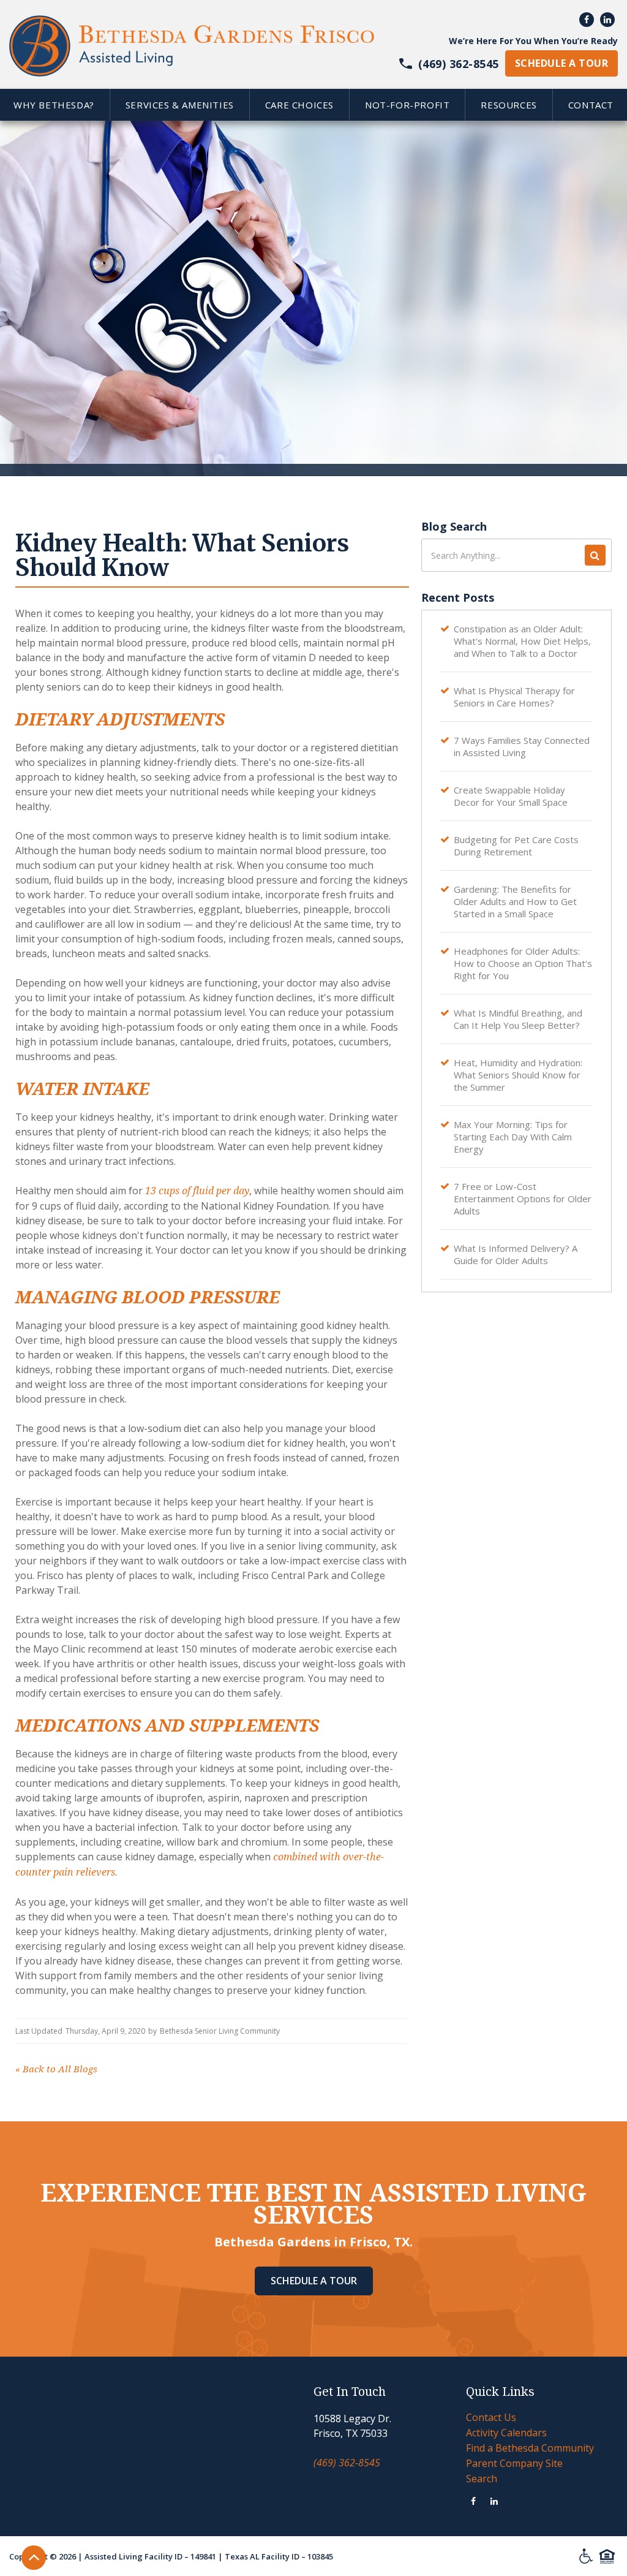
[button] (179, 105)
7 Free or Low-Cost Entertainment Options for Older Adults (523, 1199)
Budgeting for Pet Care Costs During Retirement (516, 846)
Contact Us (491, 2417)
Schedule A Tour (314, 2281)
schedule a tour (561, 63)
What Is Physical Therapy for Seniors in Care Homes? (514, 697)
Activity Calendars (506, 2433)
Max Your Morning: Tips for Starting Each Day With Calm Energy (513, 1137)
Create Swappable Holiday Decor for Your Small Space (511, 796)
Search (482, 2479)
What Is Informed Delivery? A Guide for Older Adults (516, 1254)
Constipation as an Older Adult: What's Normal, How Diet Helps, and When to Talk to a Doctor (522, 641)
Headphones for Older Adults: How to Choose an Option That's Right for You (523, 963)
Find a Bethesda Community (530, 2448)
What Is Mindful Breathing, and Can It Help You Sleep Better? (518, 1019)
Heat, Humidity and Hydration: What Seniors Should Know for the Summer (518, 1075)
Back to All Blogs (56, 2069)
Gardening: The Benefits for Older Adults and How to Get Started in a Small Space (515, 901)
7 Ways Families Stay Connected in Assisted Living (522, 746)
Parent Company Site (514, 2463)
